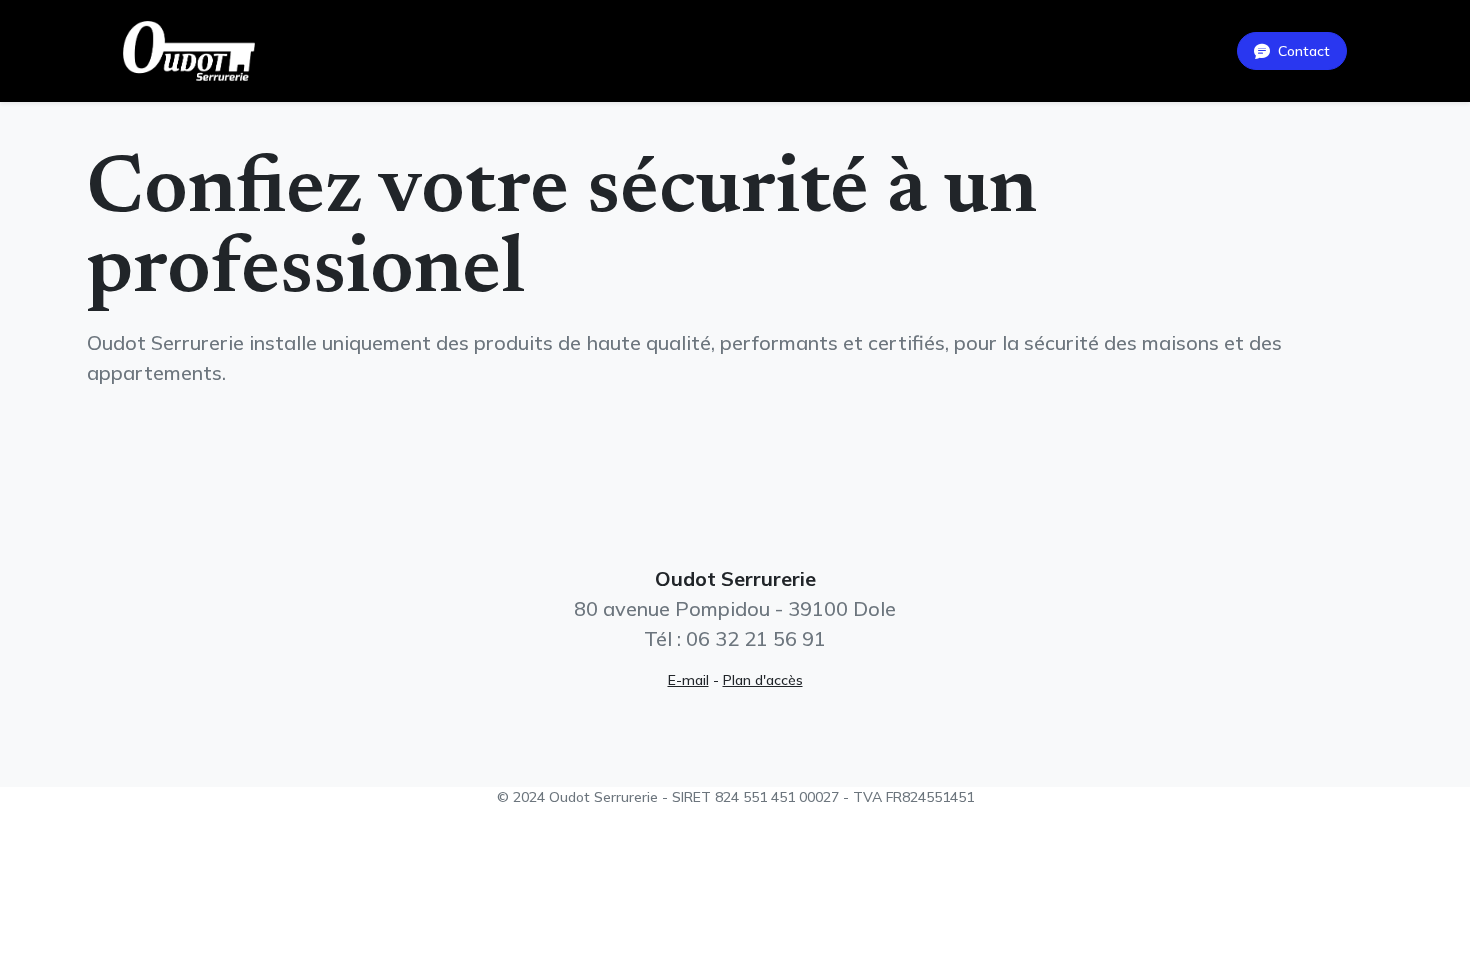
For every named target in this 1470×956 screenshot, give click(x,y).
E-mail (688, 680)
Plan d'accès (763, 680)
